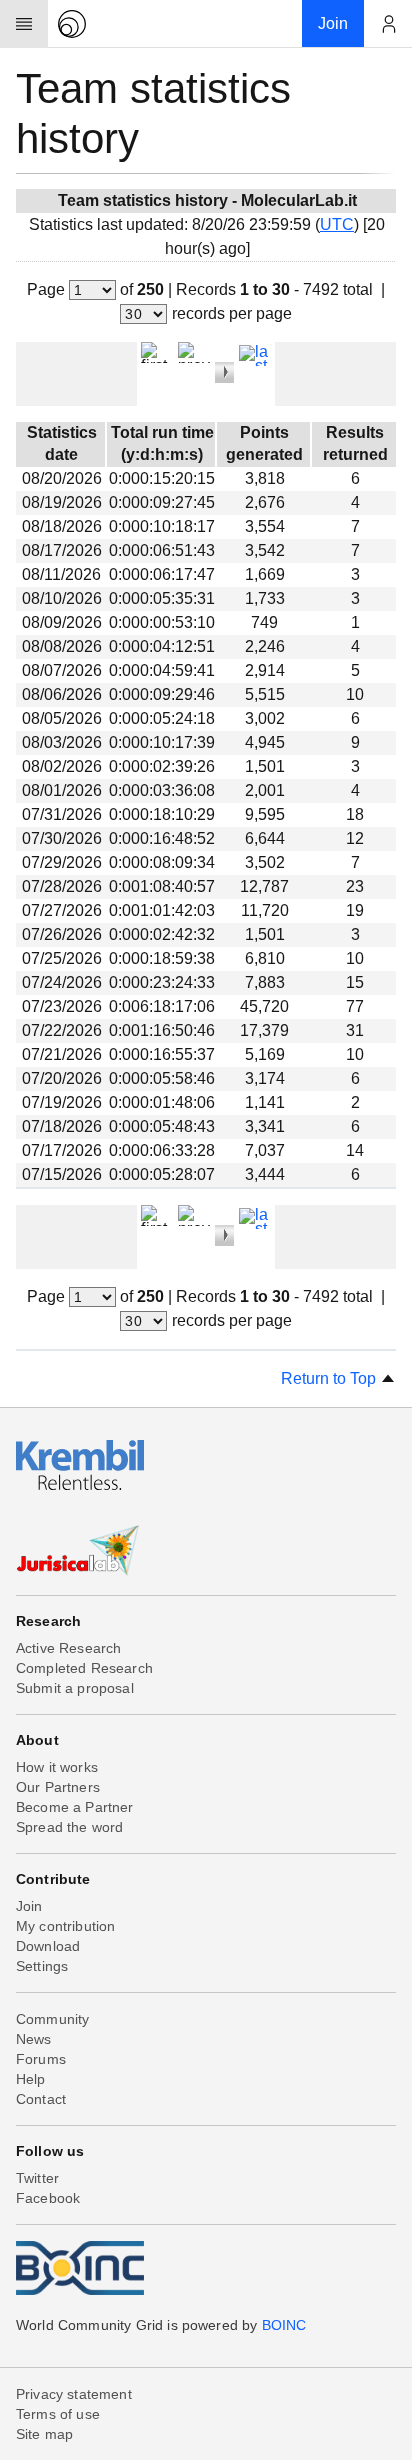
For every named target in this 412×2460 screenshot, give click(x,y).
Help (31, 2079)
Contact (41, 2099)
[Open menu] (24, 24)
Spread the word (69, 1827)
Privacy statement (74, 2394)
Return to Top (330, 1378)
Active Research (68, 1648)
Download (48, 1946)
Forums (41, 2059)
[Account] (388, 24)
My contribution (65, 1926)
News (34, 2039)
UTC (337, 224)
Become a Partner (75, 1807)
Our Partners (58, 1787)
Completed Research (84, 1668)
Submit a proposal (75, 1688)
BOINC (284, 2325)
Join (29, 1906)
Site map (44, 2434)
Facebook (48, 2198)
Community (52, 2019)
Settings (42, 1966)
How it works (57, 1767)
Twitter (37, 2178)
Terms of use (58, 2414)
